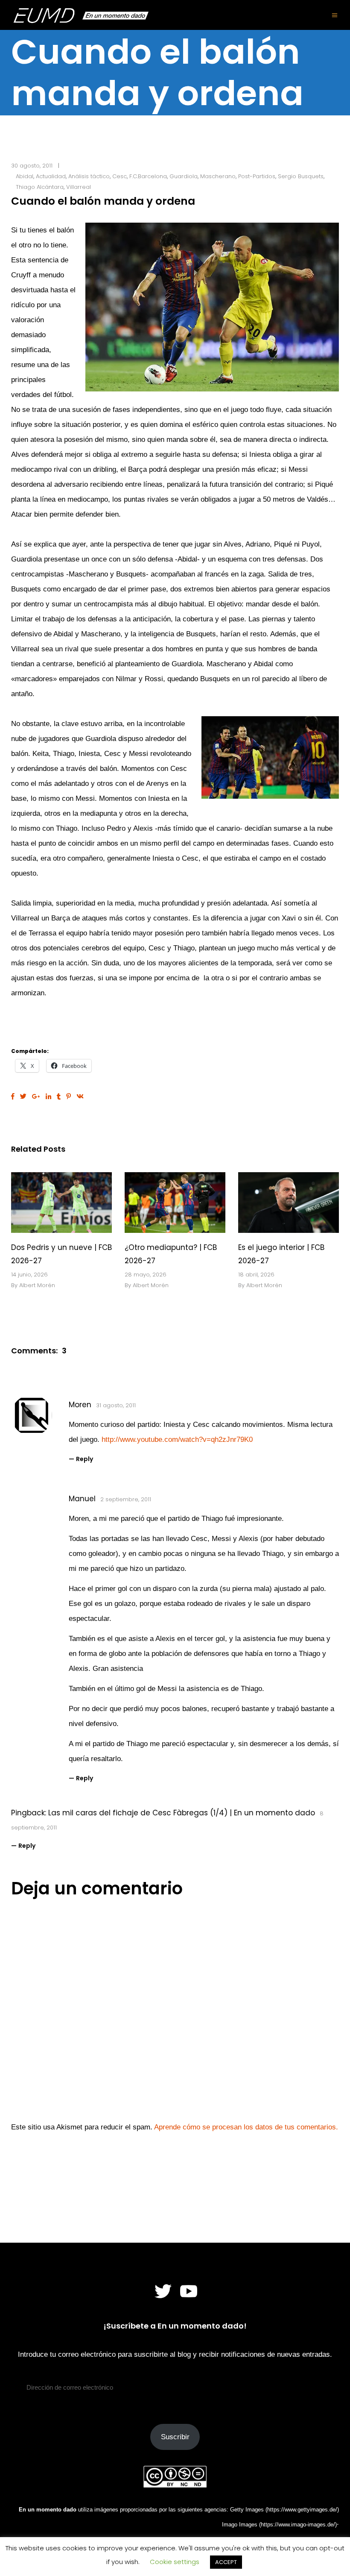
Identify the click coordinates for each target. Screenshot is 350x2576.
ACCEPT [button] (226, 2562)
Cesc (120, 176)
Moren (80, 1405)
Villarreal (79, 187)
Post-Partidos (257, 176)
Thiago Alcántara (40, 187)
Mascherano (218, 176)
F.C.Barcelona (148, 176)
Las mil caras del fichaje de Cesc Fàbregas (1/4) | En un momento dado (182, 1813)
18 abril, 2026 (256, 1275)
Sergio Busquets (301, 176)
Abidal (25, 176)
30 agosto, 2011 (32, 166)
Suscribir (175, 2437)
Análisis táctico (89, 176)
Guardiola (184, 176)
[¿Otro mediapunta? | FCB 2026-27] (175, 1203)
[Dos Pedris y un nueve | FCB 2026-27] (61, 1203)
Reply (85, 1459)
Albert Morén (37, 1285)
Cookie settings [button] (175, 2562)
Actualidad (51, 176)
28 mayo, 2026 (146, 1275)
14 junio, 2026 (29, 1275)
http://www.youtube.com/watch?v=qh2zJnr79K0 (177, 1439)
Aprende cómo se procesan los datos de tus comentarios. (246, 2127)
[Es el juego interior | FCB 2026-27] (289, 1203)
